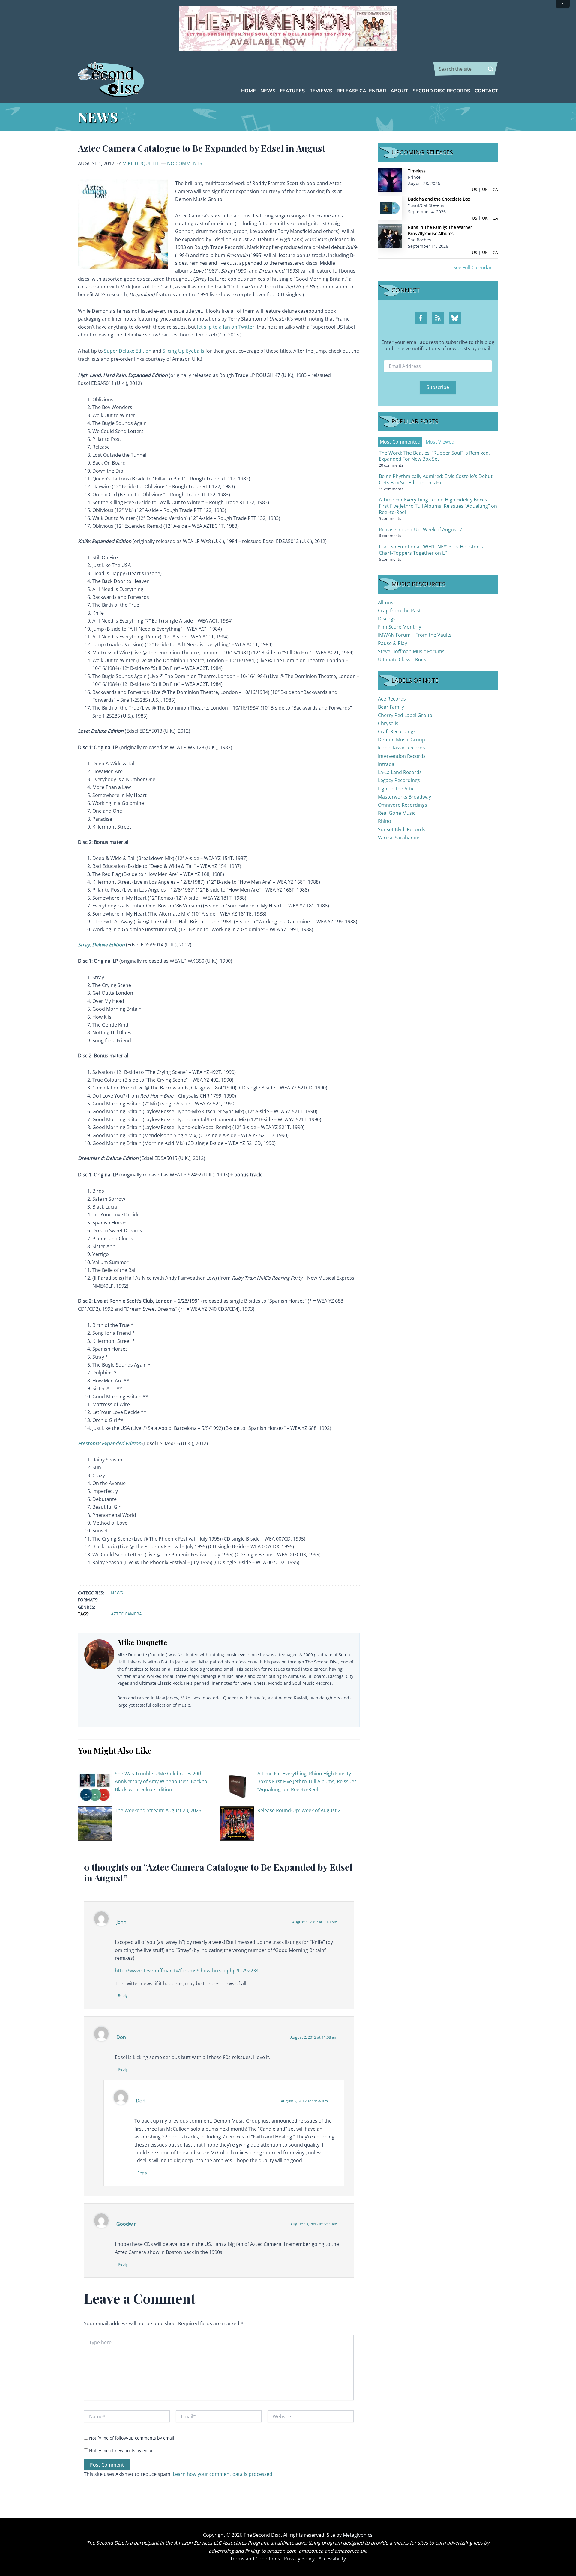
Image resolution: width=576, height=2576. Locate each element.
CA (495, 189)
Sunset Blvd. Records (402, 829)
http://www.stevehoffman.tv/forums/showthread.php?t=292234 (187, 1971)
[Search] (490, 69)
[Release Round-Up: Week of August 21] (237, 1823)
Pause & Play (393, 643)
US (475, 189)
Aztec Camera (126, 1614)
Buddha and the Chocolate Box (439, 199)
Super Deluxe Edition (128, 351)
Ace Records (392, 699)
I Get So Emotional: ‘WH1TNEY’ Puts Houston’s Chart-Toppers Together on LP (431, 550)
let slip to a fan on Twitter (226, 327)
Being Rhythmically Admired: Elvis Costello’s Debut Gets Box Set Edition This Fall (436, 479)
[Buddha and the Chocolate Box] (390, 208)
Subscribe (438, 387)
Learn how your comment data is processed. (223, 2474)
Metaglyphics (358, 2535)
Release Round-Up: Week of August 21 (300, 1810)
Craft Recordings (397, 731)
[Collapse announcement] (563, 4)
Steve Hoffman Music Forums (411, 651)
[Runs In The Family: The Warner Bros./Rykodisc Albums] (390, 236)
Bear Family (391, 707)
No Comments (185, 163)
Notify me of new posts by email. (122, 2450)
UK (485, 189)
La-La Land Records (400, 772)
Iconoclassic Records (402, 748)
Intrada (386, 764)
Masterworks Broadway (405, 797)
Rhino (385, 821)
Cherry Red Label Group (405, 715)
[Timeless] (390, 179)
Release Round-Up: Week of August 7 (420, 530)
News (117, 1593)
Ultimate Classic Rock (402, 659)
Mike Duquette (141, 163)
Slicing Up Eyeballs (183, 351)
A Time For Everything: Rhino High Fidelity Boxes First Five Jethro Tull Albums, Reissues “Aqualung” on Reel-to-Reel (307, 1781)
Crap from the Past (399, 611)
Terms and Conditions (255, 2559)
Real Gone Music (397, 813)
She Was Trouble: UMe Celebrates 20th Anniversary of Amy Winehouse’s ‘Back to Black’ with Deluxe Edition (161, 1781)
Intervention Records (402, 756)
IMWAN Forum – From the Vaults (415, 635)
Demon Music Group (402, 740)
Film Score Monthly (400, 627)
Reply (123, 1995)
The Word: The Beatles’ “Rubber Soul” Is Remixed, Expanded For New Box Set (434, 456)
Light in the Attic (396, 789)
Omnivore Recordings (403, 805)
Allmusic (387, 602)
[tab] (400, 442)
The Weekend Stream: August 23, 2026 (158, 1810)
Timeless (417, 171)
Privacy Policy (299, 2559)
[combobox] (466, 69)
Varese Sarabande (399, 838)
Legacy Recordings (399, 780)
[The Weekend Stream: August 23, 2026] (95, 1823)
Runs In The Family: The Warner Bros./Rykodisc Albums (440, 230)
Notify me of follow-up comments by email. (132, 2438)
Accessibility (332, 2559)
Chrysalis (388, 723)
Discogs (387, 619)
